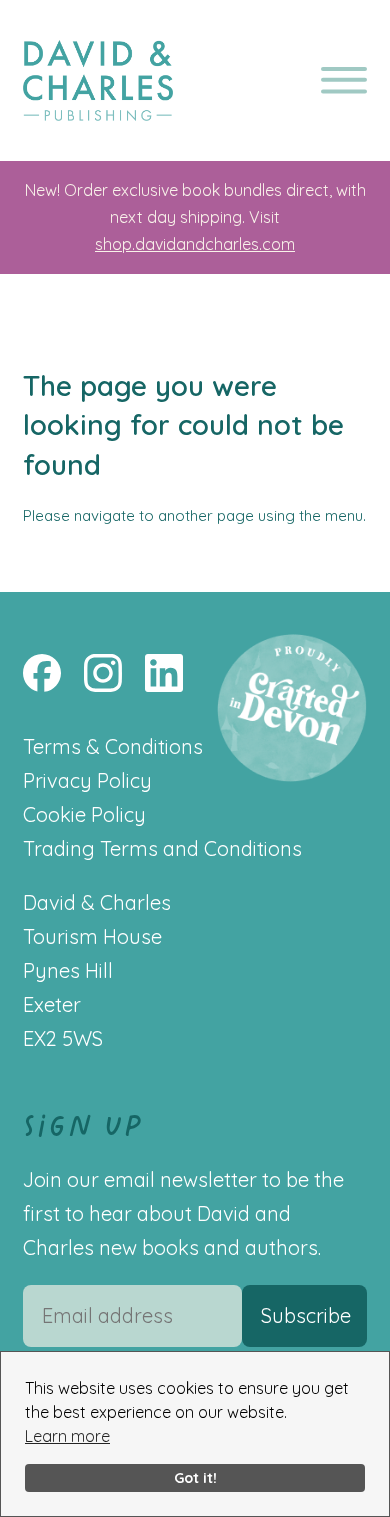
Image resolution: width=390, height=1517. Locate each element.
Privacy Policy (87, 780)
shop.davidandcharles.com (195, 244)
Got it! (195, 1478)
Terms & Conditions (113, 746)
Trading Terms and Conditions (162, 848)
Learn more (67, 1436)
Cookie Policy (84, 814)
